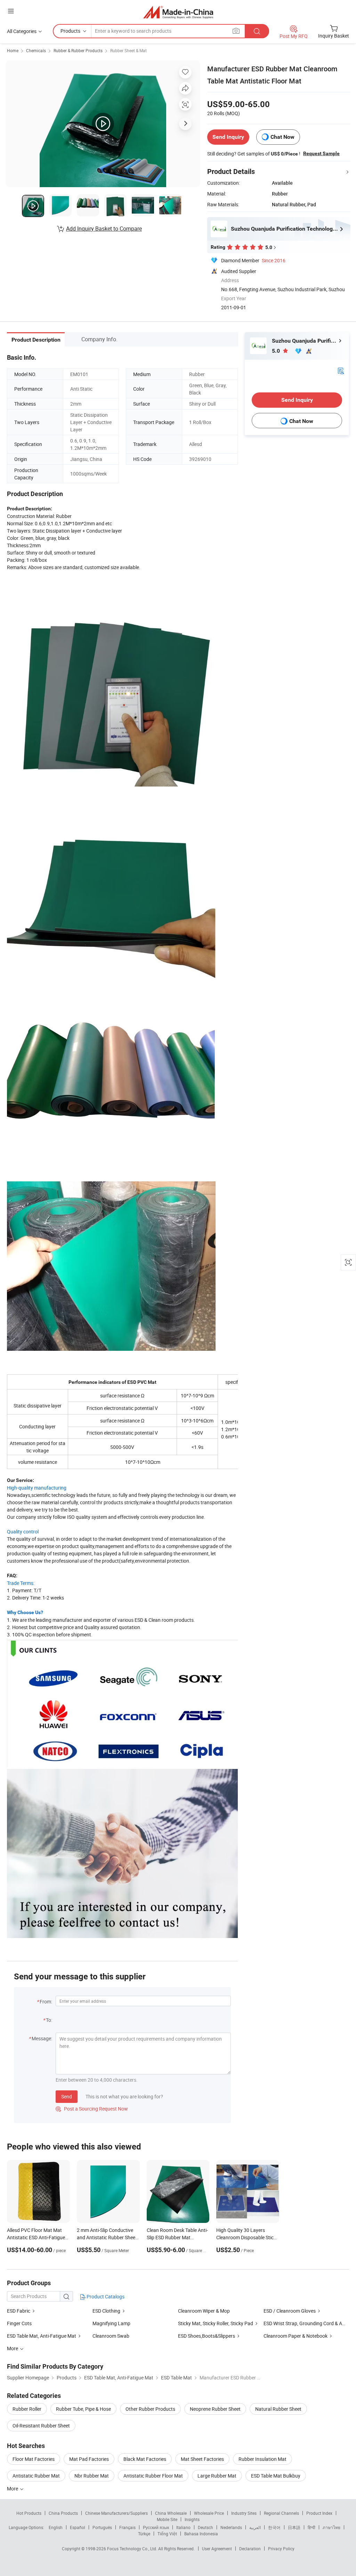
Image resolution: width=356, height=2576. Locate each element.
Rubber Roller (27, 2409)
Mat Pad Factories (89, 2459)
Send (67, 2096)
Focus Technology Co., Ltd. (133, 2549)
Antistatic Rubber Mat (36, 2476)
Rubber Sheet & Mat (128, 50)
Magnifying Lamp (111, 2323)
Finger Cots (19, 2323)
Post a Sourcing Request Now (92, 2109)
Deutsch (205, 2527)
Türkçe (144, 2534)
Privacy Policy (281, 2549)
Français (127, 2527)
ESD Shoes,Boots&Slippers (207, 2336)
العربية (255, 2527)
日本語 (294, 2527)
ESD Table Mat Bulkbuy (276, 2476)
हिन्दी (311, 2527)
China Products (63, 2513)
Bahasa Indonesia (201, 2534)
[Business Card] (341, 370)
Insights (192, 2519)
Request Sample (321, 153)
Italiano (183, 2527)
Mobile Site (167, 2519)
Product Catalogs (105, 2296)
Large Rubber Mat (217, 2476)
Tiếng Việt (167, 2534)
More (13, 2489)
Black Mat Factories (145, 2459)
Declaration (250, 2549)
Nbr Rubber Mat (92, 2476)
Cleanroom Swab (111, 2336)
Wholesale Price (209, 2513)
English (56, 2527)
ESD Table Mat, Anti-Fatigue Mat (42, 2336)
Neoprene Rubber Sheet (215, 2409)
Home (13, 50)
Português (102, 2527)
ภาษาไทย (331, 2527)
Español (78, 2527)
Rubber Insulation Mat (262, 2459)
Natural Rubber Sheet (278, 2409)
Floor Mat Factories (34, 2459)
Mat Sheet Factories (202, 2459)
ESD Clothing (106, 2311)
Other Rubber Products (150, 2409)
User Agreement (217, 2549)
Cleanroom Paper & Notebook (296, 2336)
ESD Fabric (19, 2311)
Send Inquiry (228, 137)
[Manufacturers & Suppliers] (178, 12)
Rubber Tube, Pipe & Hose (83, 2409)
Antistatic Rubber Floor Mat (153, 2476)
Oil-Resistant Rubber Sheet (41, 2426)
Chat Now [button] (282, 137)
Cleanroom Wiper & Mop (204, 2311)
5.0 (277, 351)
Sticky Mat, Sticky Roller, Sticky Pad (216, 2323)
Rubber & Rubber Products (78, 50)
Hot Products (29, 2513)
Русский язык (156, 2527)
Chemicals (36, 50)
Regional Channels (281, 2513)
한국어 (274, 2527)
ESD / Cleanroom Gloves (290, 2311)
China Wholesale (171, 2513)
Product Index (319, 2513)
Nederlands (231, 2527)
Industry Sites (244, 2513)
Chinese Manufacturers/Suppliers (116, 2513)
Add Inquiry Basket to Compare (104, 229)
